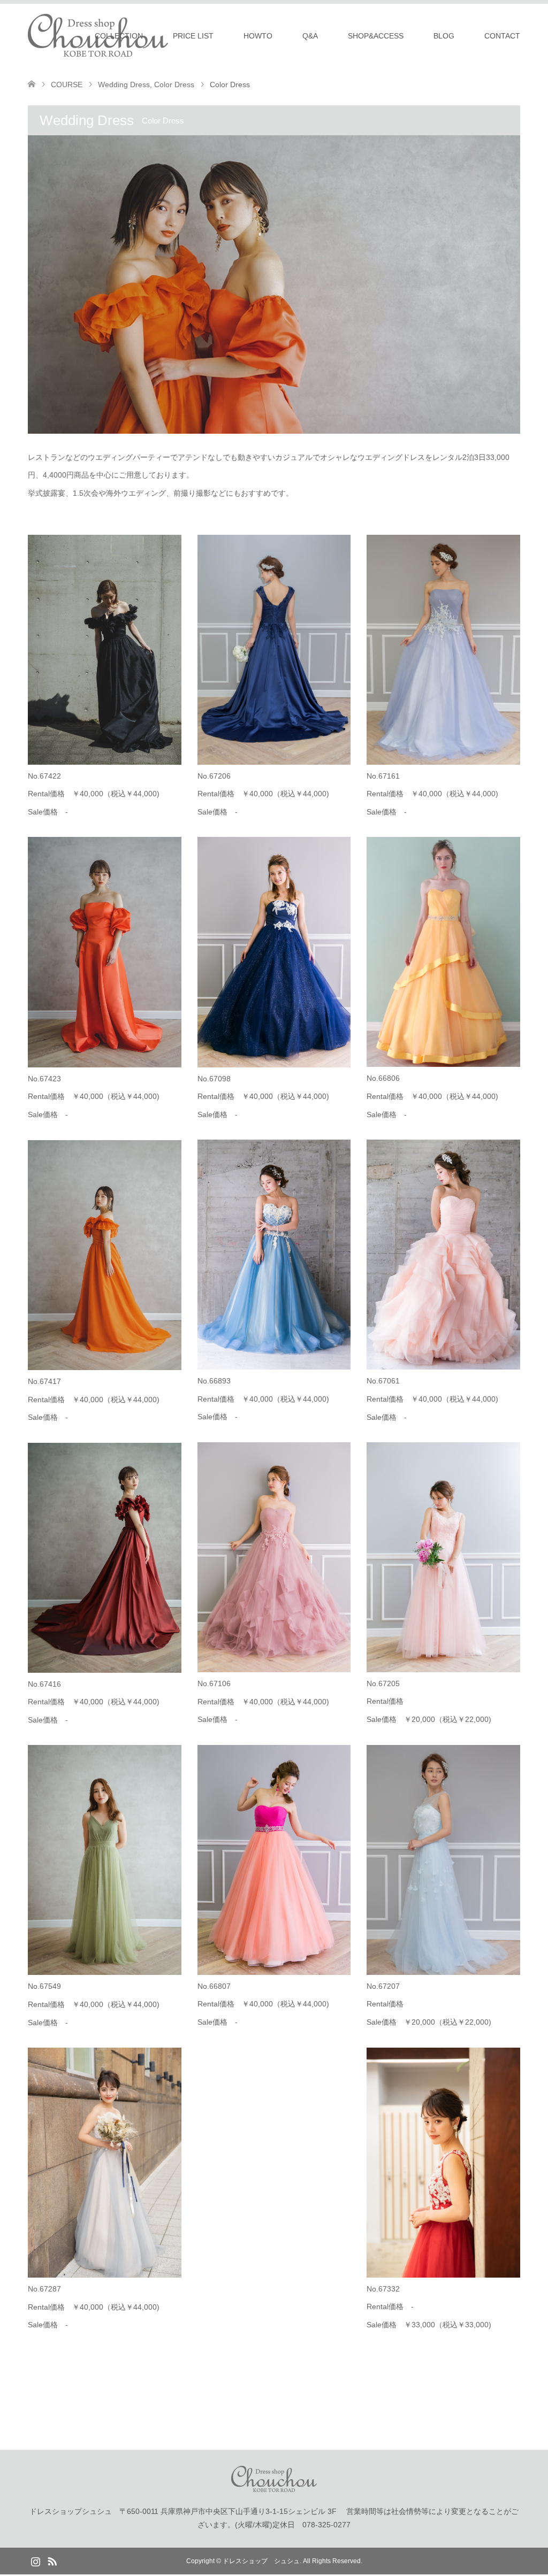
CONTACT (502, 36)
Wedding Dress (124, 84)
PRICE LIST (193, 36)
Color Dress (174, 84)
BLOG (444, 36)
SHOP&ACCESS (376, 36)
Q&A (310, 36)
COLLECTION (119, 36)
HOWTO (258, 36)
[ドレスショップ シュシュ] (274, 2487)
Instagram (35, 2560)
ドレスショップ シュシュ (261, 2561)
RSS (52, 2560)
